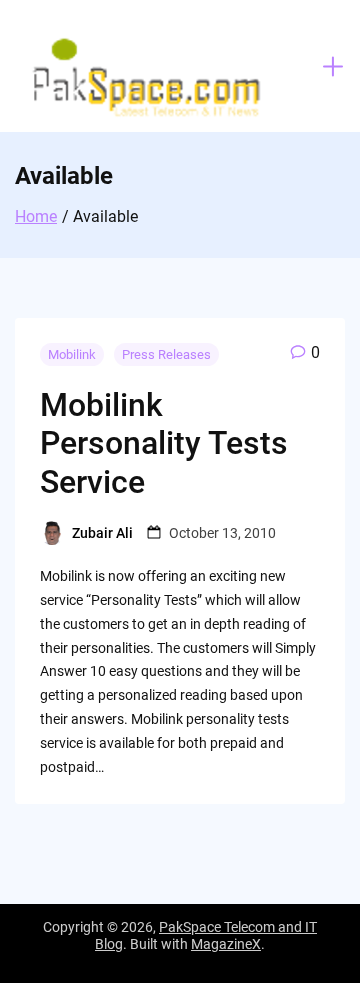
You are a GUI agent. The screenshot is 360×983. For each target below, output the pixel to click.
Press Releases (166, 354)
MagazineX (226, 944)
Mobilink (72, 354)
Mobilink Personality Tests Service (164, 443)
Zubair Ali (102, 533)
